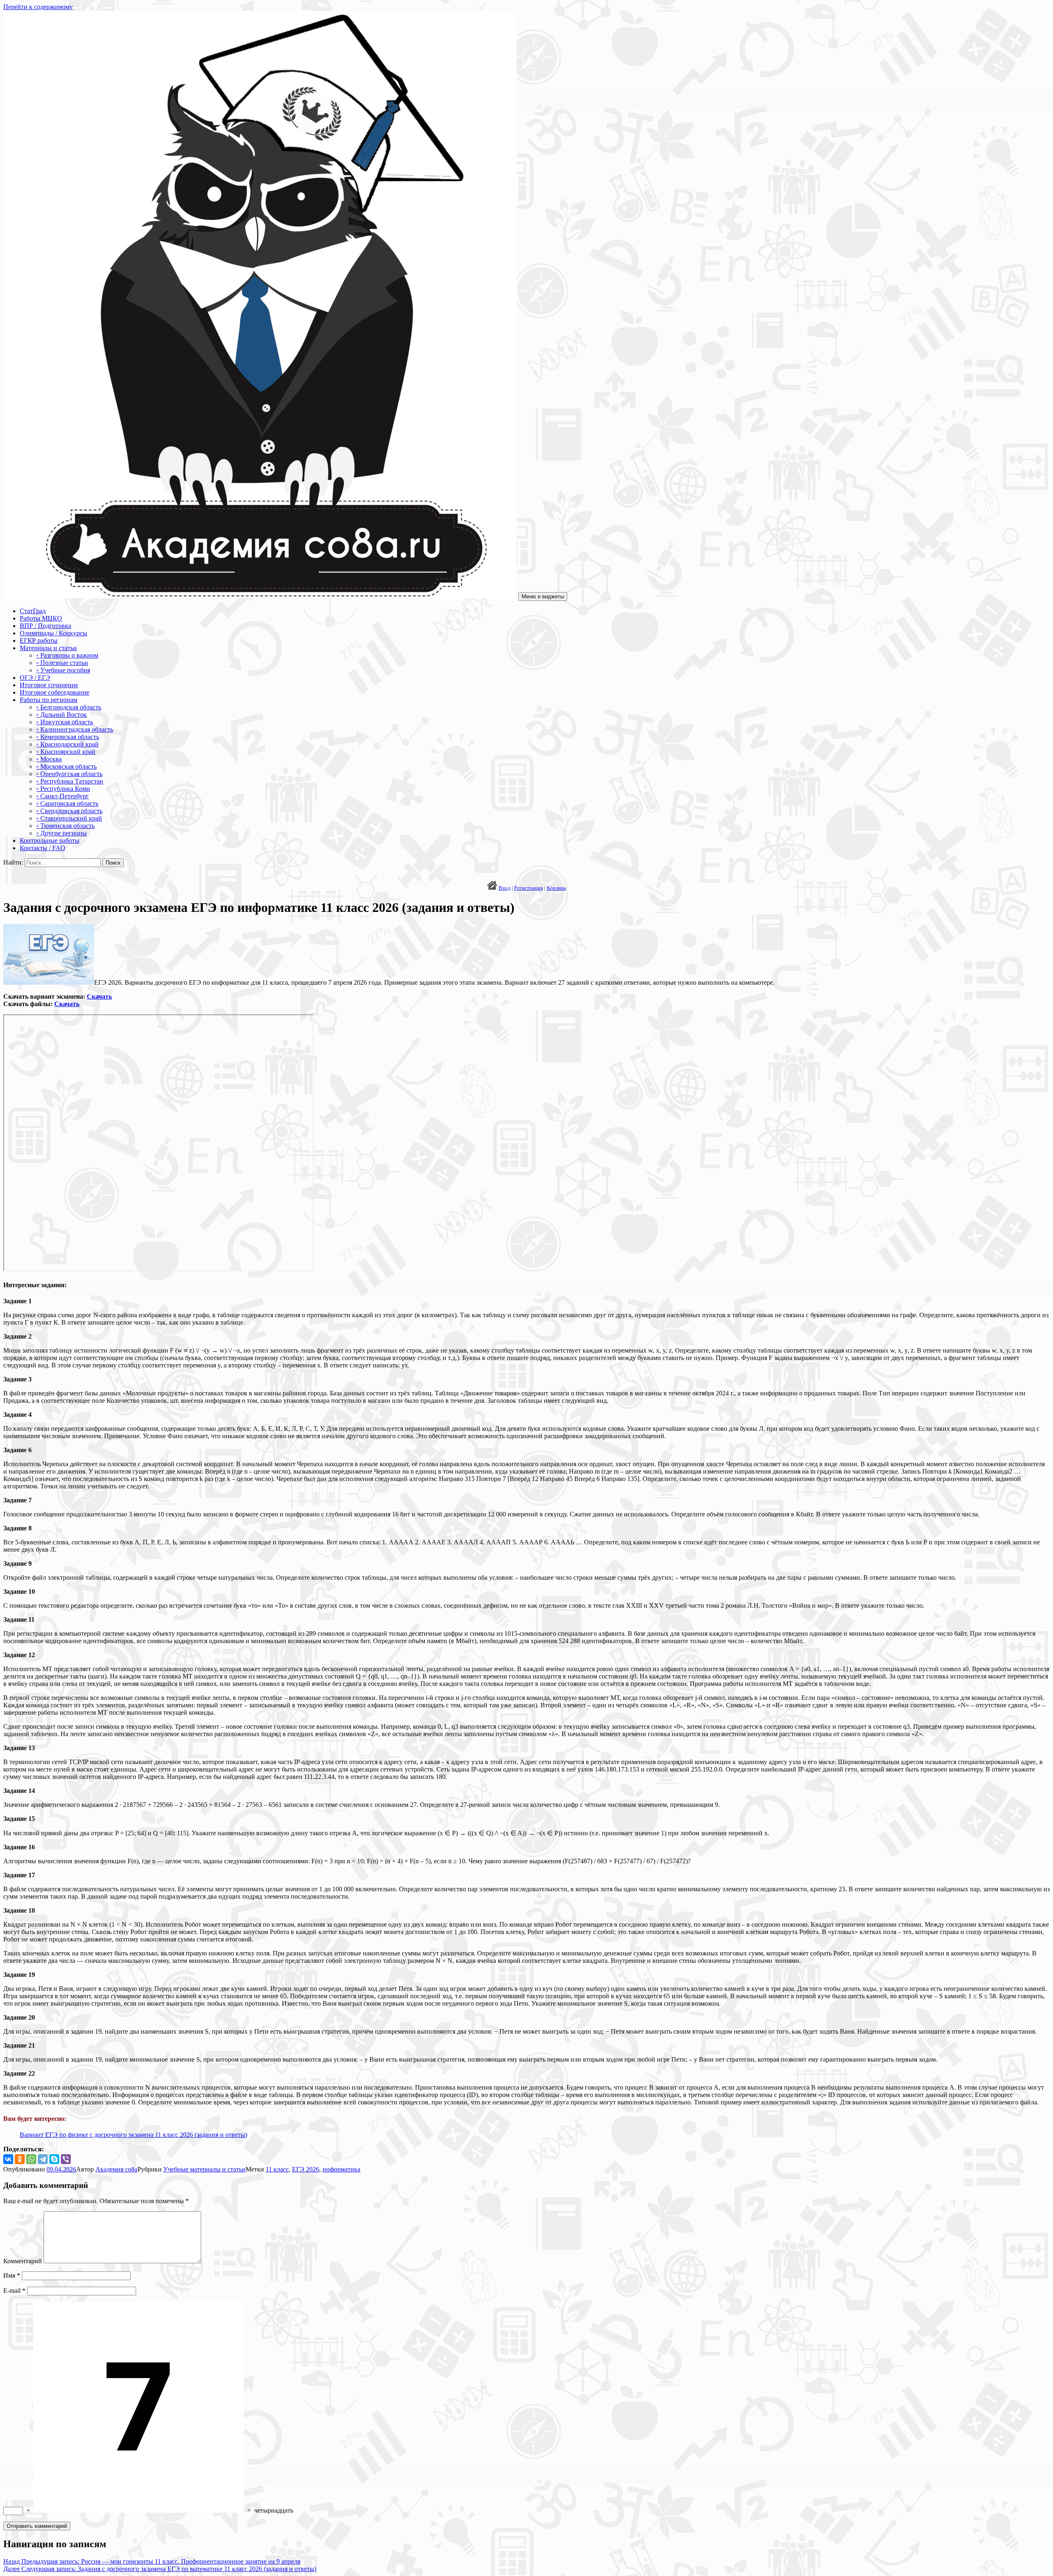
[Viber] (66, 2159)
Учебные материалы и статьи (204, 2169)
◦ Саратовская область (67, 803)
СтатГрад (33, 611)
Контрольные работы (50, 840)
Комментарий (23, 2261)
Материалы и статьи (48, 648)
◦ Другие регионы (61, 833)
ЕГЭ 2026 (306, 2169)
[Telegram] (43, 2159)
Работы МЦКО (41, 618)
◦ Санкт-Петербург (63, 796)
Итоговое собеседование (55, 692)
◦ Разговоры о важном (67, 655)
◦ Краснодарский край (67, 744)
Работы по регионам (49, 700)
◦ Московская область (66, 766)
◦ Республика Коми (63, 789)
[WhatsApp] (31, 2159)
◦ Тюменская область (65, 826)
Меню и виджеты (543, 596)
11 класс (277, 2169)
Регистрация (529, 888)
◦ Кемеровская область (68, 737)
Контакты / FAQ (43, 848)
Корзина (556, 888)
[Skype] (54, 2159)
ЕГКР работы (39, 641)
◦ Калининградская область (75, 729)
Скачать (99, 996)
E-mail (14, 2291)
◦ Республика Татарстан (70, 781)
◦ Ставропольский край (69, 818)
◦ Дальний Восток (61, 715)
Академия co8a (116, 2169)
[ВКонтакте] (8, 2159)
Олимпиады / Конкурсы (53, 633)
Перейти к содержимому (38, 7)
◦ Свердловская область (69, 811)
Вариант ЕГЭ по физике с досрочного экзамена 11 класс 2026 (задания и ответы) (133, 2135)
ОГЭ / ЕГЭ (35, 678)
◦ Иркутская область (65, 722)
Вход (504, 888)
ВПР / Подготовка (45, 626)
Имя (12, 2275)
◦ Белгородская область (69, 707)
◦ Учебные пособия (63, 670)
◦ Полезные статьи (62, 663)
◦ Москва (49, 759)
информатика (341, 2169)
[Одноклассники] (20, 2159)
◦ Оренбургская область (69, 774)
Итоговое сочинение (49, 685)
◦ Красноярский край (66, 752)
